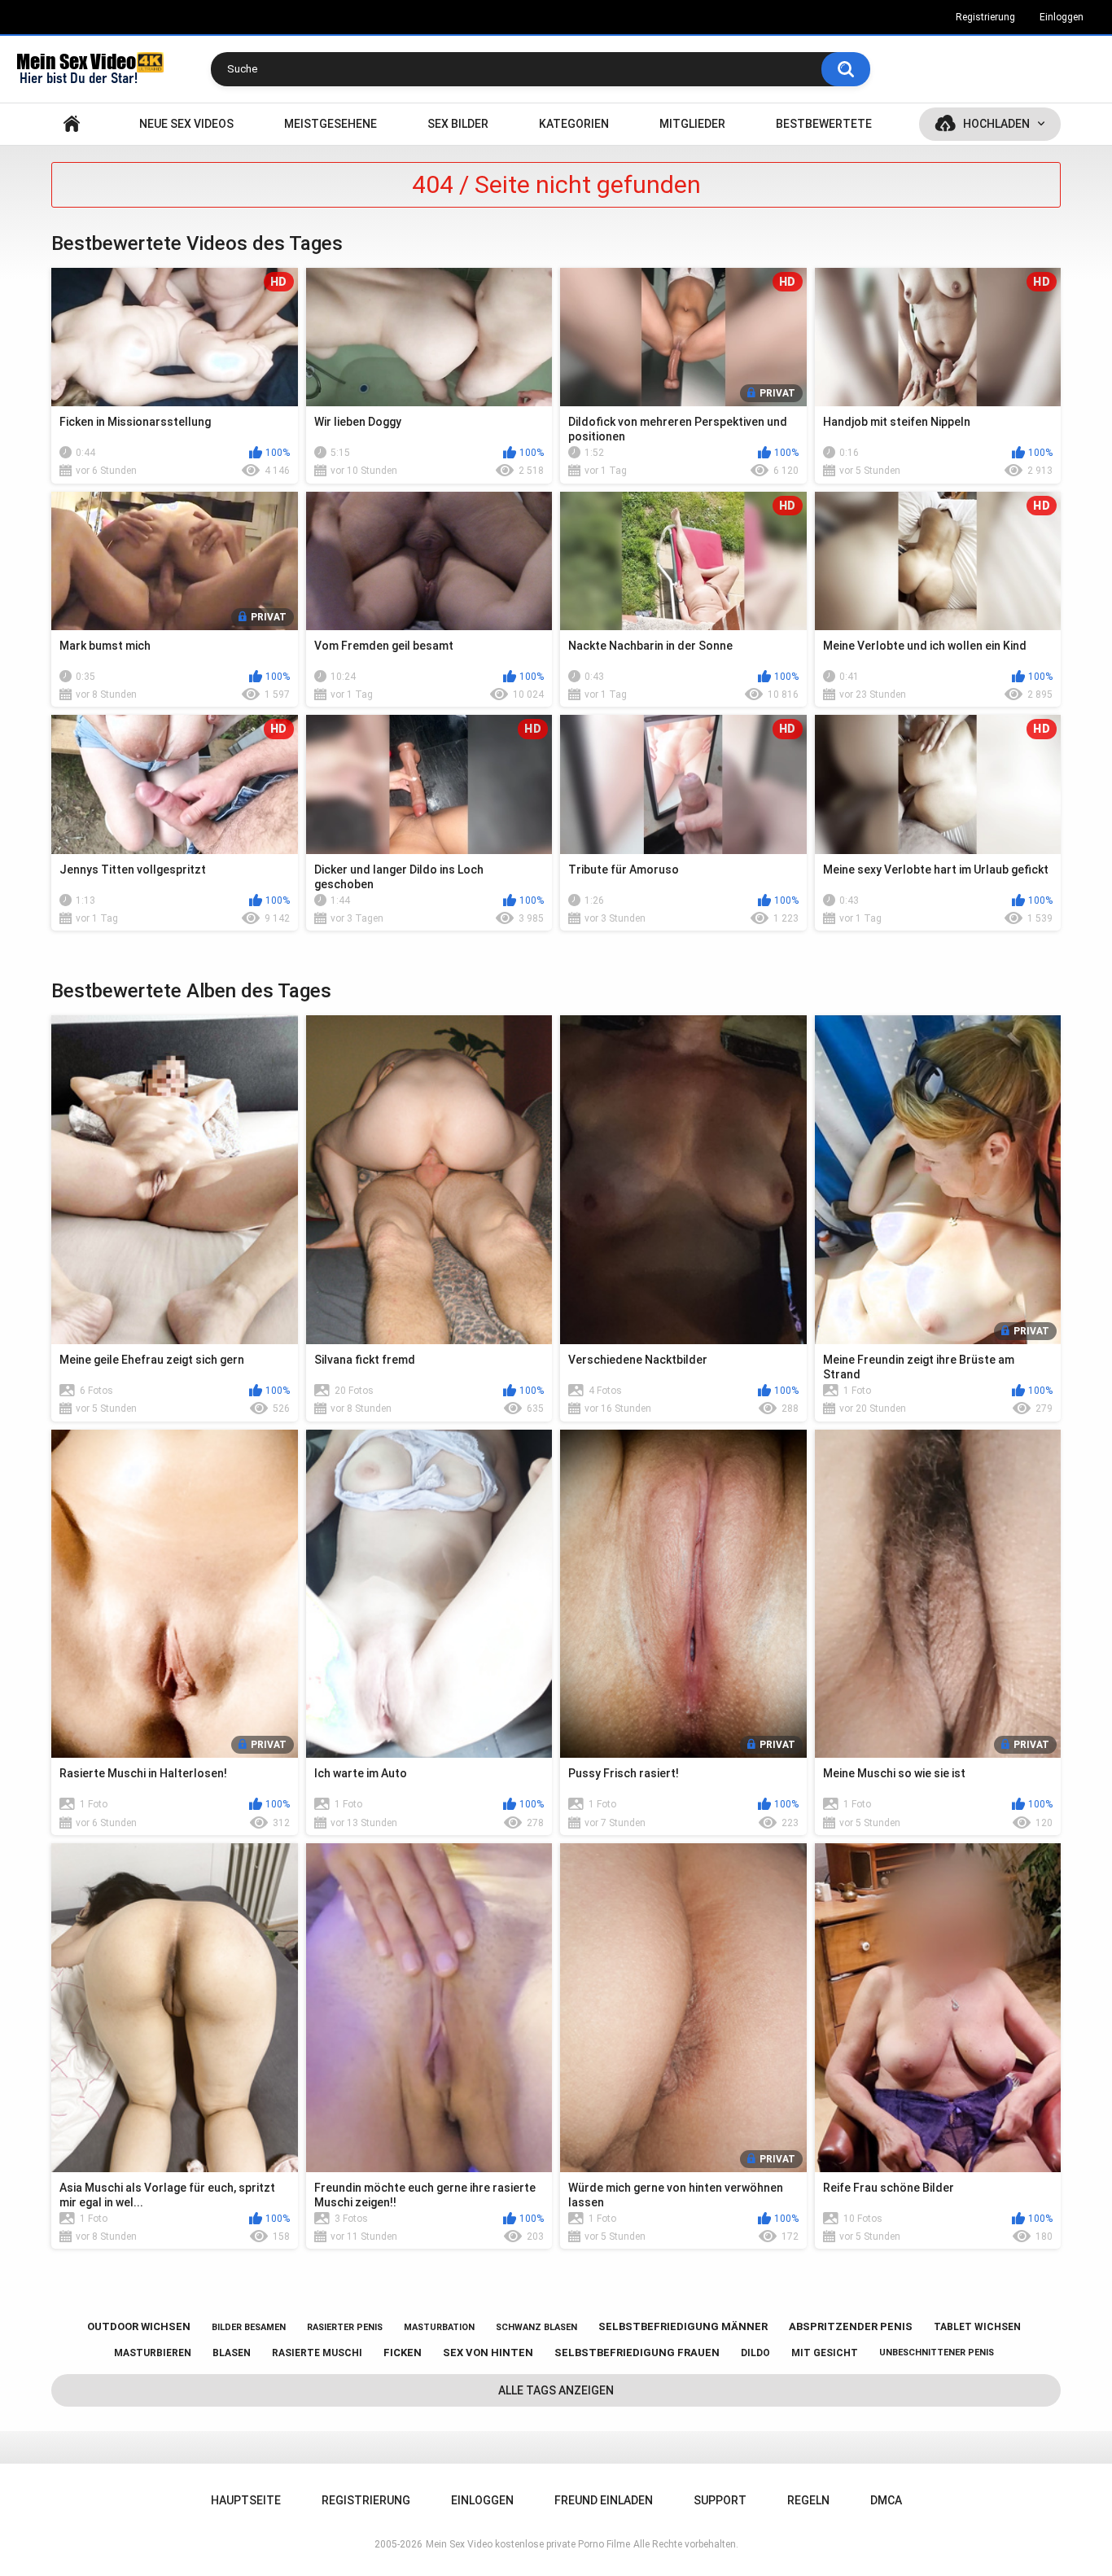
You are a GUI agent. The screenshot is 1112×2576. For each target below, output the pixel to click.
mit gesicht (825, 2353)
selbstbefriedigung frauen (637, 2353)
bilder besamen (249, 2327)
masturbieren (153, 2353)
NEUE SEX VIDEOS (186, 124)
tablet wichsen (977, 2327)
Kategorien (574, 124)
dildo (755, 2353)
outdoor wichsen (139, 2326)
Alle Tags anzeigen (556, 2390)
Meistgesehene (331, 124)
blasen (232, 2353)
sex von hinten (488, 2353)
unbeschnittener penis (937, 2353)
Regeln (808, 2500)
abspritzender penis (851, 2326)
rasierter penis (345, 2327)
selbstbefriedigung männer (683, 2326)
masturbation (439, 2327)
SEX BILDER (458, 124)
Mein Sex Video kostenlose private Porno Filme (528, 2544)
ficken (403, 2353)
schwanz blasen (536, 2327)
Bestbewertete (824, 124)
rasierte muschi (317, 2353)
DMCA (886, 2500)
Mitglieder (692, 124)
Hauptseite (72, 124)
